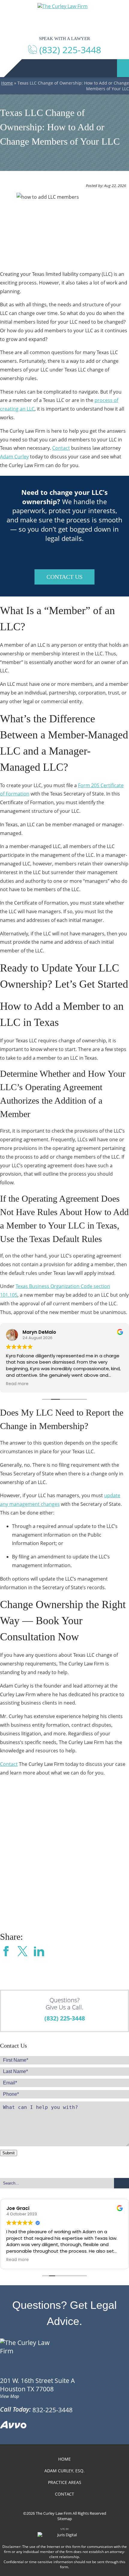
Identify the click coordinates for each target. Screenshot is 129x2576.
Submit (9, 2153)
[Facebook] (6, 1952)
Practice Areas (65, 2482)
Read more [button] (17, 1384)
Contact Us (64, 577)
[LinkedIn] (39, 1952)
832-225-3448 (52, 2410)
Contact (61, 448)
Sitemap (65, 2519)
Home (7, 83)
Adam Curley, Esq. (64, 2471)
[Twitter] (22, 1952)
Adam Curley (14, 457)
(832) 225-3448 (65, 2018)
